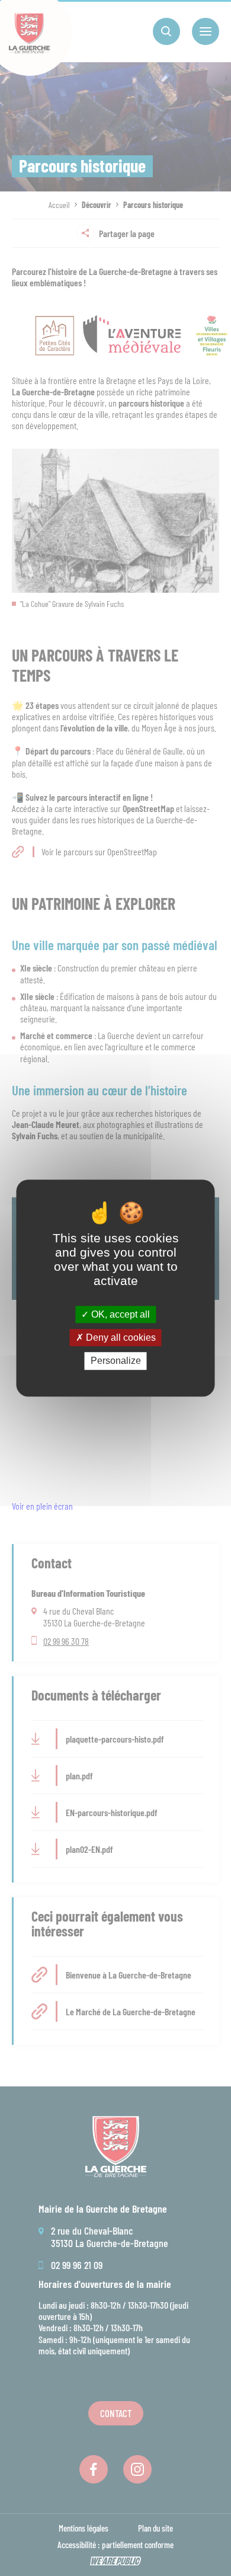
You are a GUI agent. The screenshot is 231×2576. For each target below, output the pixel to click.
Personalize (116, 1361)
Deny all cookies (120, 1337)
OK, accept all (119, 1314)
